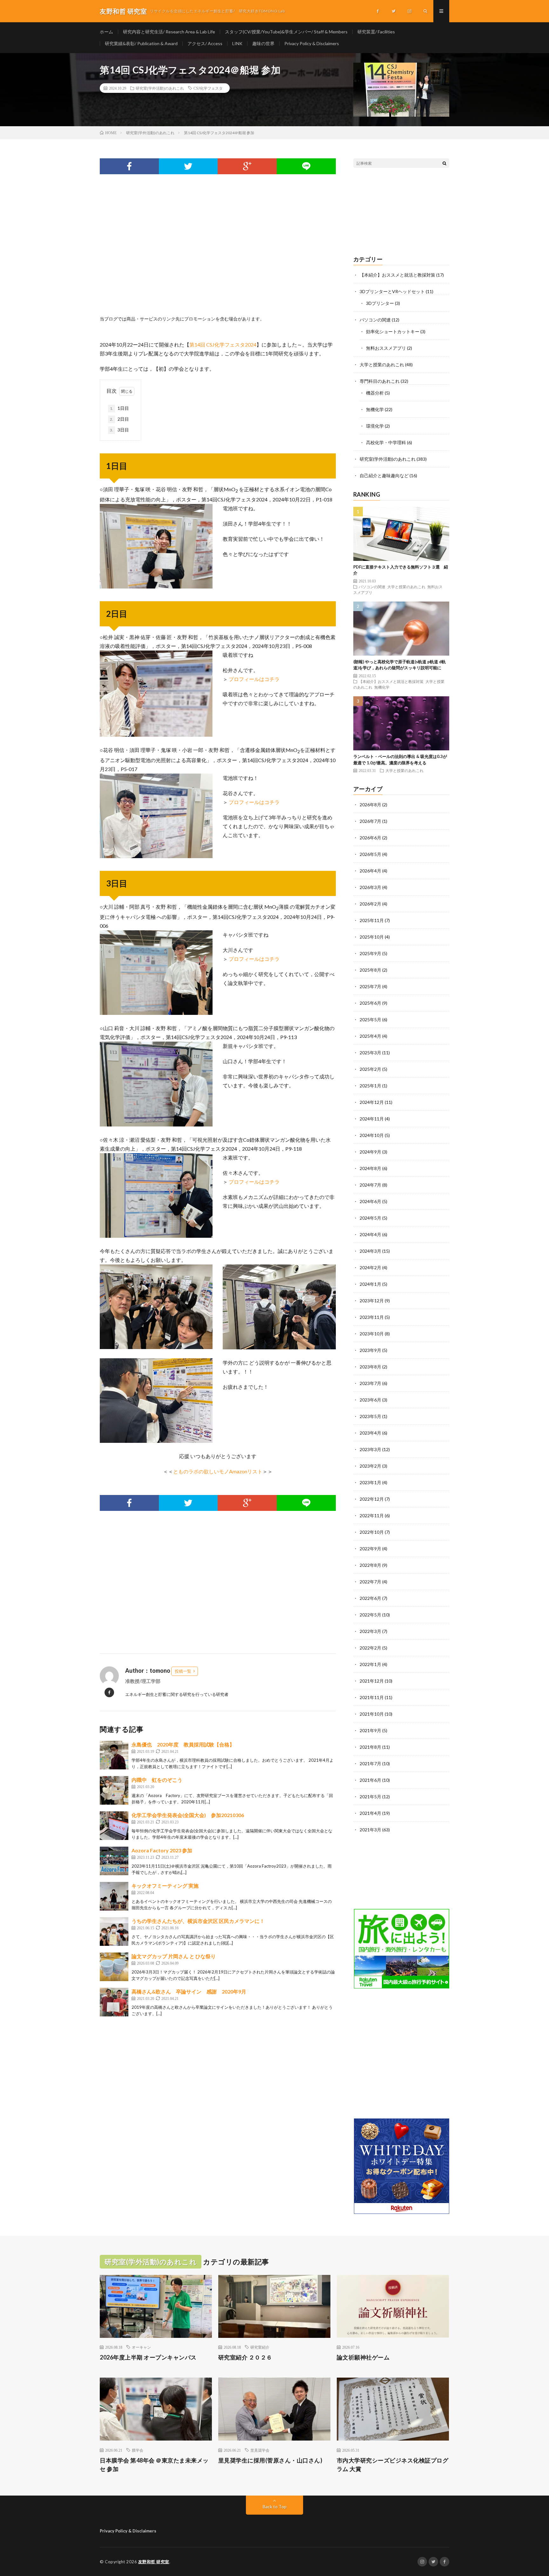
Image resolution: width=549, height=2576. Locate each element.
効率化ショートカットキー (393, 331)
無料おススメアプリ (386, 348)
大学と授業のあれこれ (382, 365)
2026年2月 (370, 904)
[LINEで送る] (306, 166)
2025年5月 (370, 1019)
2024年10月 (372, 1135)
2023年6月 (370, 1400)
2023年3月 (370, 1449)
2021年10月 (372, 1714)
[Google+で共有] (247, 166)
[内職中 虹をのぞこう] (114, 1790)
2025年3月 (370, 1053)
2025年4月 (370, 1036)
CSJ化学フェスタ (208, 88)
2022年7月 (370, 1582)
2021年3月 (370, 1830)
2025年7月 (370, 986)
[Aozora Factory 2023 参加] (114, 1861)
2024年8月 (370, 1168)
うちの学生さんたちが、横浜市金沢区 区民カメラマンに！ (198, 1921)
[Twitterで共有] (188, 166)
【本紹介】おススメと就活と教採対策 (397, 275)
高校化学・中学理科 (386, 442)
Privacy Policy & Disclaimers (312, 43)
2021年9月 (370, 1730)
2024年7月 (370, 1185)
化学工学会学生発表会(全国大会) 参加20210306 (188, 1815)
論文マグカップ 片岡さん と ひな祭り (174, 1956)
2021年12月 (372, 1681)
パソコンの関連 (375, 320)
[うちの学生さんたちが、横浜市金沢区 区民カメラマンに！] (114, 1932)
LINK (237, 43)
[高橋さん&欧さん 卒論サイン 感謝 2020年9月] (114, 2002)
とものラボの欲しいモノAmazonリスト (218, 1471)
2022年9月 (370, 1549)
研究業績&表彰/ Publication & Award (141, 43)
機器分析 (375, 393)
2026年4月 (370, 871)
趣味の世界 (263, 43)
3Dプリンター (380, 303)
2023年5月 (370, 1416)
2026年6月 (370, 838)
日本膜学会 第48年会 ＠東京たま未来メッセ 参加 (154, 2465)
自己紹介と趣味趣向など (384, 475)
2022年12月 (372, 1499)
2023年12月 (372, 1301)
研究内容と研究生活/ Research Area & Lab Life (169, 32)
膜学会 (138, 2450)
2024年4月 (370, 1234)
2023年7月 (370, 1383)
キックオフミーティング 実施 (165, 1886)
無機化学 (375, 409)
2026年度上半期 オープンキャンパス (148, 2357)
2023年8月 (370, 1367)
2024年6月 (370, 1201)
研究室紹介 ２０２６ (245, 2357)
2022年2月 (370, 1648)
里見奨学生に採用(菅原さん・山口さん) (270, 2460)
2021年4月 (370, 1813)
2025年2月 (370, 1069)
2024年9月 (370, 1152)
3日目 (119, 430)
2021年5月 (370, 1797)
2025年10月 (372, 937)
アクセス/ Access (205, 43)
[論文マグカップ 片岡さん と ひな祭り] (114, 1967)
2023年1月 (370, 1482)
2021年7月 (370, 1763)
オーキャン (141, 2347)
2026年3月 (370, 887)
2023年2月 (370, 1466)
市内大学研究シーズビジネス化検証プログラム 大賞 (393, 2465)
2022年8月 (370, 1565)
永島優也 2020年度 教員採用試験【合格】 (183, 1744)
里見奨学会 (260, 2450)
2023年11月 (372, 1317)
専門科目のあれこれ (380, 381)
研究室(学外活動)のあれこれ (160, 88)
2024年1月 (370, 1284)
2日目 (119, 419)
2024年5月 (370, 1218)
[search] (444, 163)
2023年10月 (372, 1334)
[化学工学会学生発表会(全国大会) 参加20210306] (114, 1826)
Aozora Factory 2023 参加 (162, 1850)
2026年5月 (370, 854)
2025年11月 (372, 920)
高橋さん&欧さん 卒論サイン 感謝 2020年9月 (189, 1991)
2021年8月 (370, 1747)
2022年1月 (370, 1664)
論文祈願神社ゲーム (363, 2357)
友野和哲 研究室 (154, 2562)
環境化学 (375, 426)
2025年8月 (370, 970)
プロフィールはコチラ (254, 679)
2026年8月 (370, 805)
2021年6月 (370, 1780)
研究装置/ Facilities (376, 32)
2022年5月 (370, 1615)
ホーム (106, 32)
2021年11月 (372, 1697)
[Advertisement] (218, 252)
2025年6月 (370, 1003)
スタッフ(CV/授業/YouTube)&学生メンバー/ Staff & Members (286, 32)
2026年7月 (370, 821)
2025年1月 (370, 1086)
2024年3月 (370, 1251)
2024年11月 (372, 1119)
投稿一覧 (183, 1671)
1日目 (119, 408)
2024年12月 (372, 1102)
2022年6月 (370, 1598)
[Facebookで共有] (129, 166)
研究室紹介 (260, 2347)
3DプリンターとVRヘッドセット (392, 291)
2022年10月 (372, 1532)
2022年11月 (372, 1515)
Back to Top (275, 2507)
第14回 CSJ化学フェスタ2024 (223, 344)
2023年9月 (370, 1350)
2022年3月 (370, 1631)
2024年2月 (370, 1267)
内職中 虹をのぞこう (157, 1780)
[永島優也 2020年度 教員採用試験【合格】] (114, 1755)
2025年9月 (370, 953)
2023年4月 (370, 1433)
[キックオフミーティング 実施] (114, 1896)
